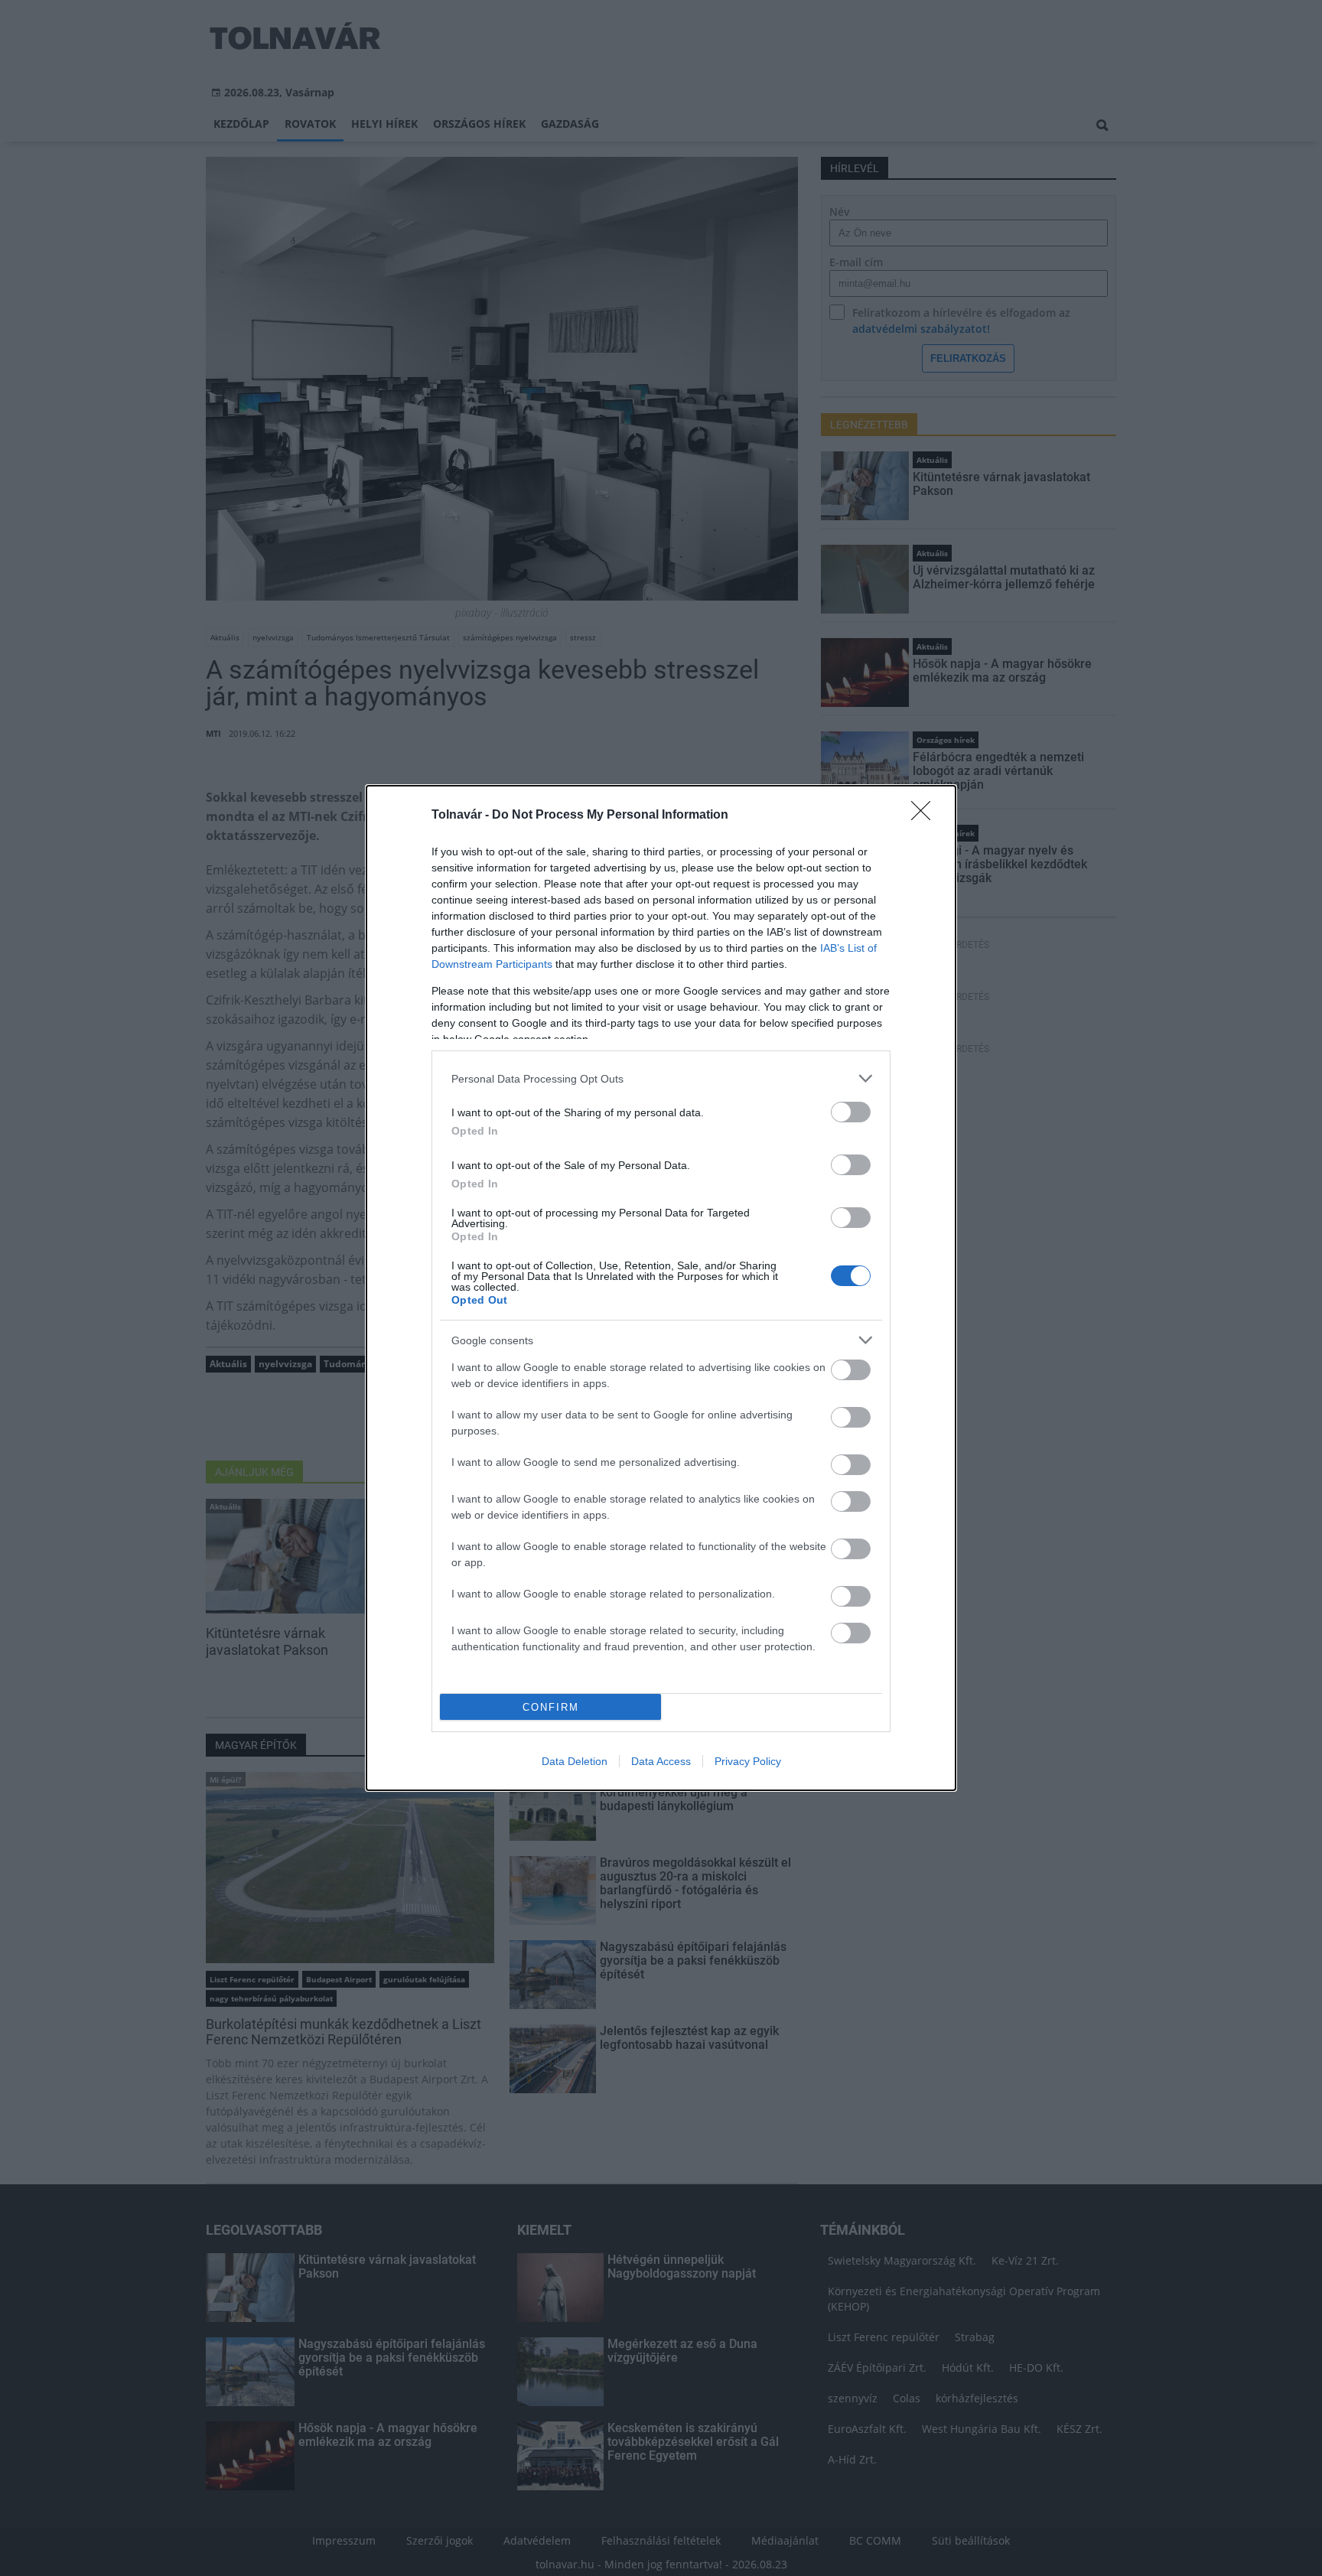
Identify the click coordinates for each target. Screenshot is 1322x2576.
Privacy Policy (748, 1761)
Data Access (661, 1761)
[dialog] (661, 1288)
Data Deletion (575, 1761)
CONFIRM (551, 1707)
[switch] (851, 1112)
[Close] (926, 816)
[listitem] (661, 1078)
